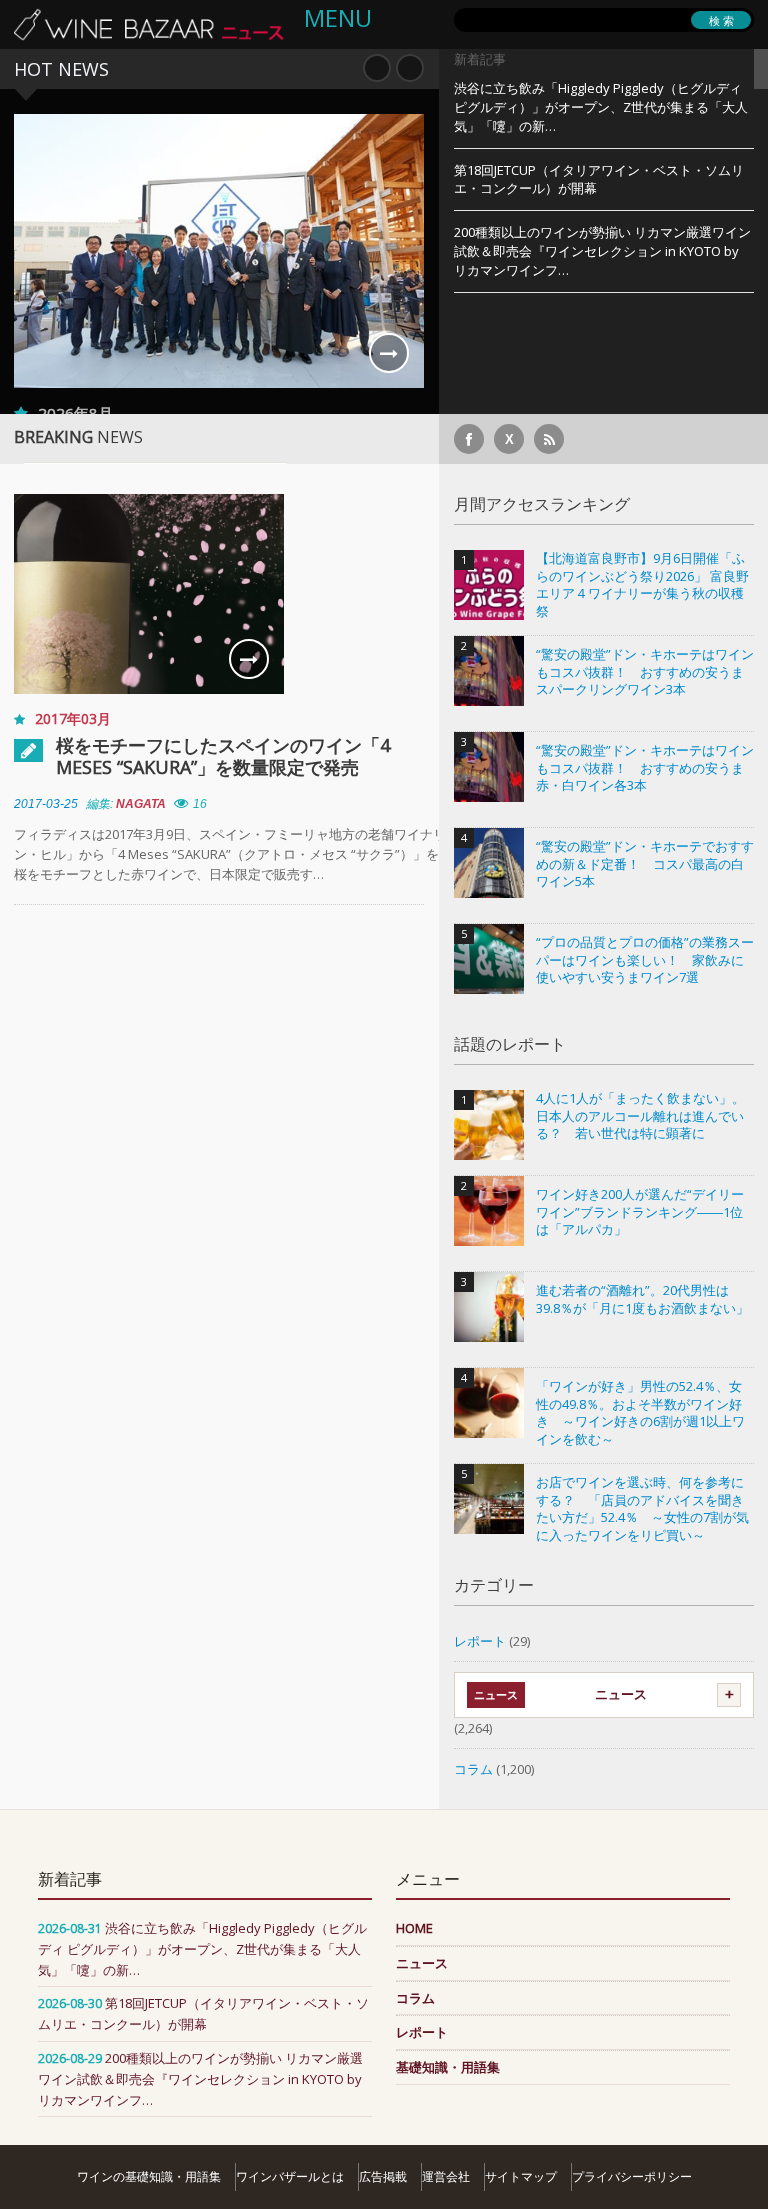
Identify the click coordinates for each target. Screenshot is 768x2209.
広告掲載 (383, 2176)
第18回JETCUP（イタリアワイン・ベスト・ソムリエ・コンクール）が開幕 (599, 179)
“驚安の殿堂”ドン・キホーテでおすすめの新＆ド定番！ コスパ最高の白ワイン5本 (645, 864)
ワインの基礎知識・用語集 (149, 2176)
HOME (414, 1928)
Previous (377, 68)
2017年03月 (73, 718)
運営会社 (446, 2176)
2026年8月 (75, 413)
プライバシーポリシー (632, 2176)
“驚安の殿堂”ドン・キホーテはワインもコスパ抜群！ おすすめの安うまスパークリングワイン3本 (645, 672)
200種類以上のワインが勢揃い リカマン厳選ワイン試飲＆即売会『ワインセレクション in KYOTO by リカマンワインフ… (602, 251)
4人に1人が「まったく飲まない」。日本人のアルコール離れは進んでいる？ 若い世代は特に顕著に (640, 1116)
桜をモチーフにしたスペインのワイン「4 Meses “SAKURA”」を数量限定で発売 (223, 756)
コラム (473, 1769)
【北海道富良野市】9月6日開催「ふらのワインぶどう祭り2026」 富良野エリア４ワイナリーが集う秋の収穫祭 (642, 585)
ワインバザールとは (290, 2176)
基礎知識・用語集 (448, 2067)
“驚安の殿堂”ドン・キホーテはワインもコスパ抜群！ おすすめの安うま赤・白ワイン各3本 (645, 768)
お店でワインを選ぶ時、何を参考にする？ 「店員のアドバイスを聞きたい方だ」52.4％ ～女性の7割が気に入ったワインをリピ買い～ (642, 1509)
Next (410, 68)
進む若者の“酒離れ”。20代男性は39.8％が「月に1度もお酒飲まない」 (642, 1299)
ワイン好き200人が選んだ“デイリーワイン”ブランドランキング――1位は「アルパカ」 (640, 1212)
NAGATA (141, 804)
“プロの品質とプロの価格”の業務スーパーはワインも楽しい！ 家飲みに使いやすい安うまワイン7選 (645, 960)
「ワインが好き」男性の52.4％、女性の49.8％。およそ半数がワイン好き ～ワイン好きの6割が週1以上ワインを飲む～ (640, 1413)
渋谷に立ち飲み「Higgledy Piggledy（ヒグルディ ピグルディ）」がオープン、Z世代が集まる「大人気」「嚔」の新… (601, 107)
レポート (480, 1641)
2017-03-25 (46, 804)
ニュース (621, 1694)
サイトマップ (521, 2176)
